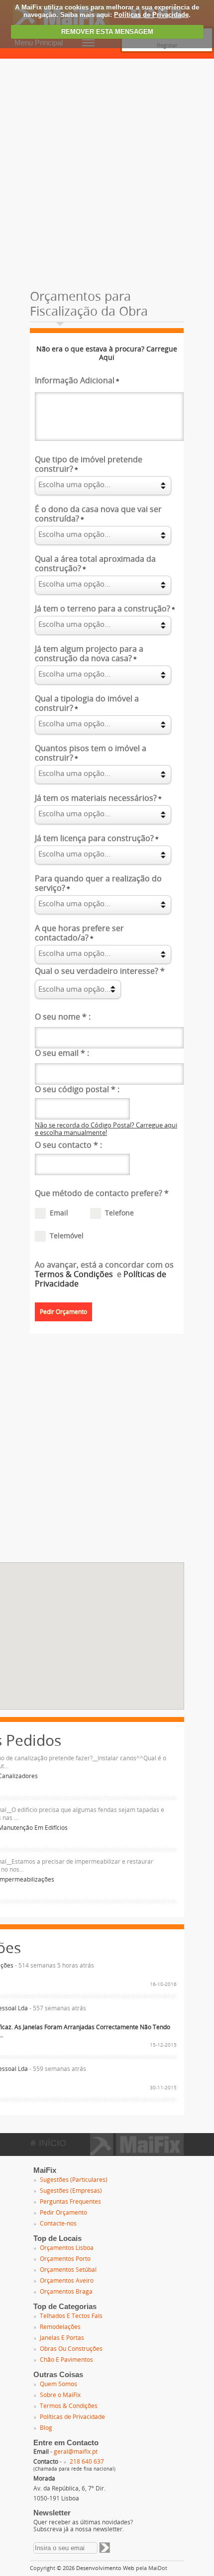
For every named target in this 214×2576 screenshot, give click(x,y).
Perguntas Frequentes (70, 2202)
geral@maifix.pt (76, 2452)
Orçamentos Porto (65, 2259)
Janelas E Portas (62, 2338)
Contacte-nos (58, 2224)
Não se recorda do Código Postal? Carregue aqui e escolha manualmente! (106, 1129)
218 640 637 (87, 2462)
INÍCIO (51, 2143)
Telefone (119, 1213)
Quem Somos (58, 2384)
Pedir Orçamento (63, 2213)
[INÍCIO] (137, 2152)
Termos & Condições (75, 1274)
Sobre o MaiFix (60, 2395)
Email (59, 1213)
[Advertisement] (107, 171)
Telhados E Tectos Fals (71, 2316)
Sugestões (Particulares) (74, 2180)
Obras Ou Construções (71, 2349)
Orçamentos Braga (66, 2292)
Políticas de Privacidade (151, 15)
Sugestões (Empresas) (71, 2191)
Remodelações (60, 2327)
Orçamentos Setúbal (68, 2270)
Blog (46, 2428)
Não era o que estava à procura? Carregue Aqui (107, 353)
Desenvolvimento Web (105, 2568)
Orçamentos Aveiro (67, 2281)
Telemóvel (67, 1236)
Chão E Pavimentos (66, 2360)
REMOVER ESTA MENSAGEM (107, 32)
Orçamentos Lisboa (67, 2248)
